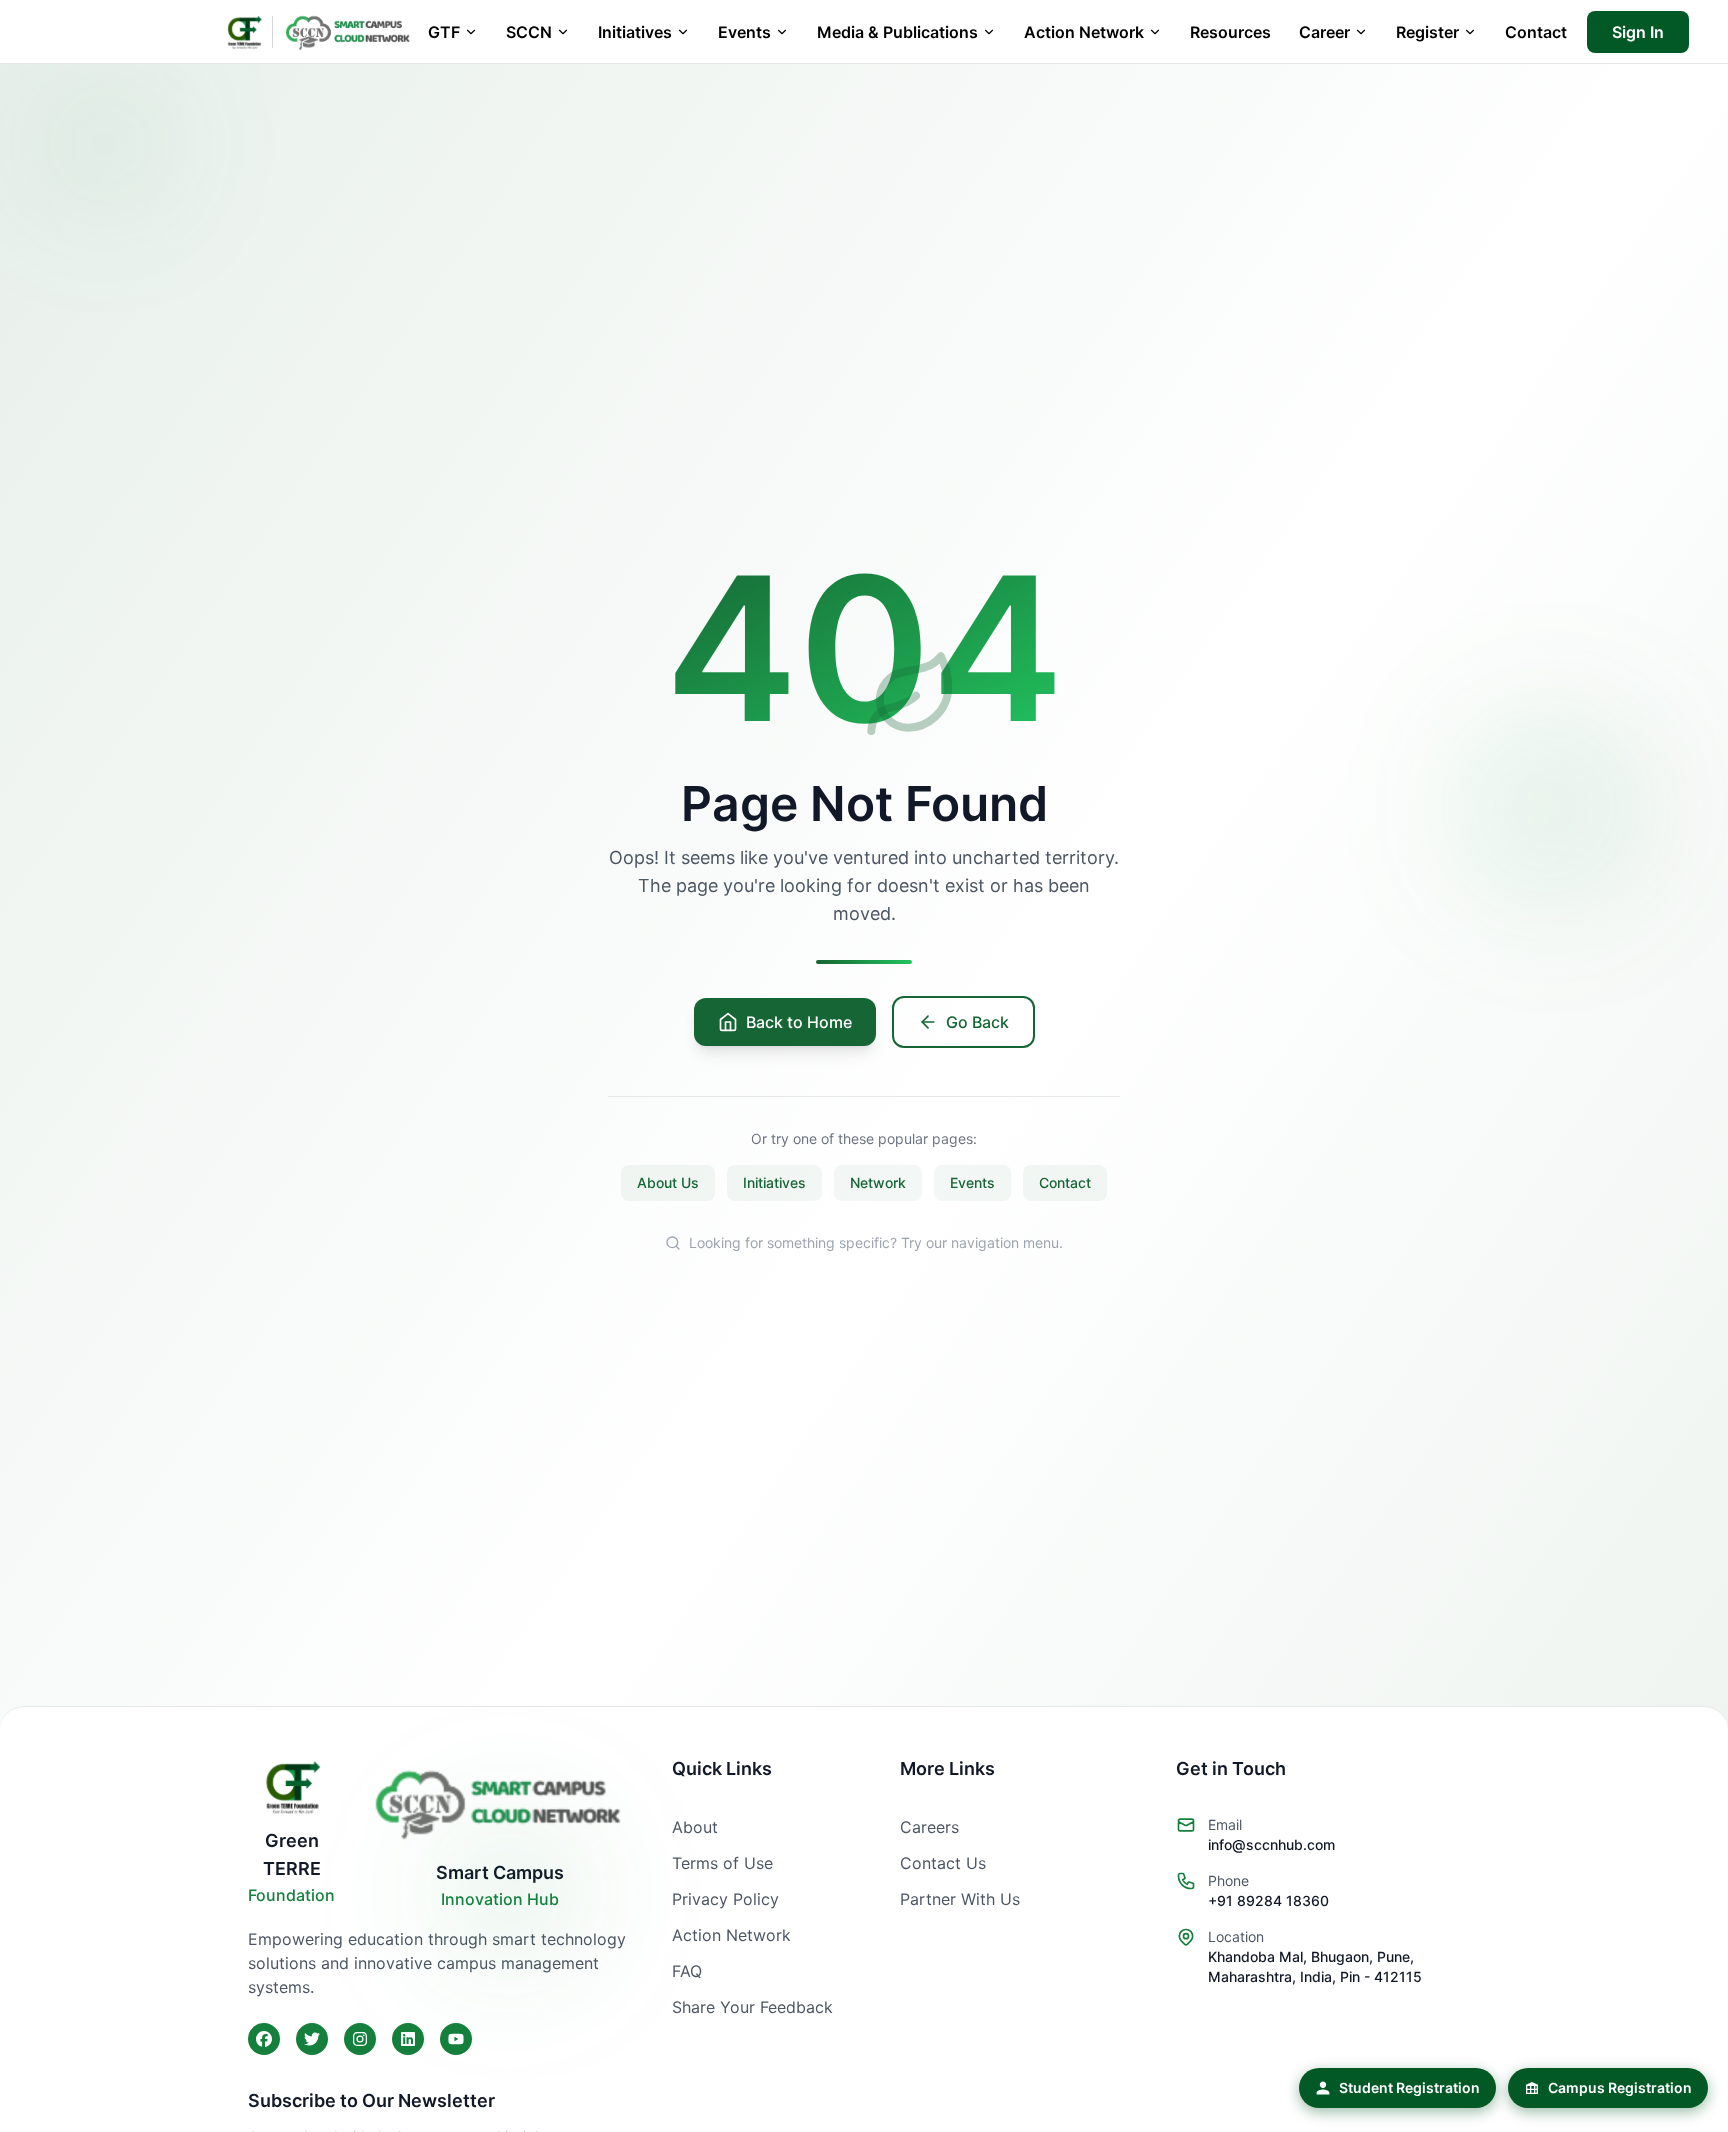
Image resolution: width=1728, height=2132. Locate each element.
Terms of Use (722, 1863)
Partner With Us (960, 1899)
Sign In (1638, 32)
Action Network (1084, 32)
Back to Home (799, 1022)
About (695, 1827)
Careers (929, 1827)
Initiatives (635, 32)
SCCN (529, 32)
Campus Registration (1620, 2087)
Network (878, 1182)
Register (1427, 32)
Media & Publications (897, 32)
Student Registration (1409, 2087)
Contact (1536, 32)
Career (1324, 32)
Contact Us (943, 1863)
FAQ (687, 1971)
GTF (444, 32)
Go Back (977, 1022)
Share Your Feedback (752, 2007)
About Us (668, 1182)
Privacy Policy (725, 1899)
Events (744, 32)
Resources (1230, 32)
